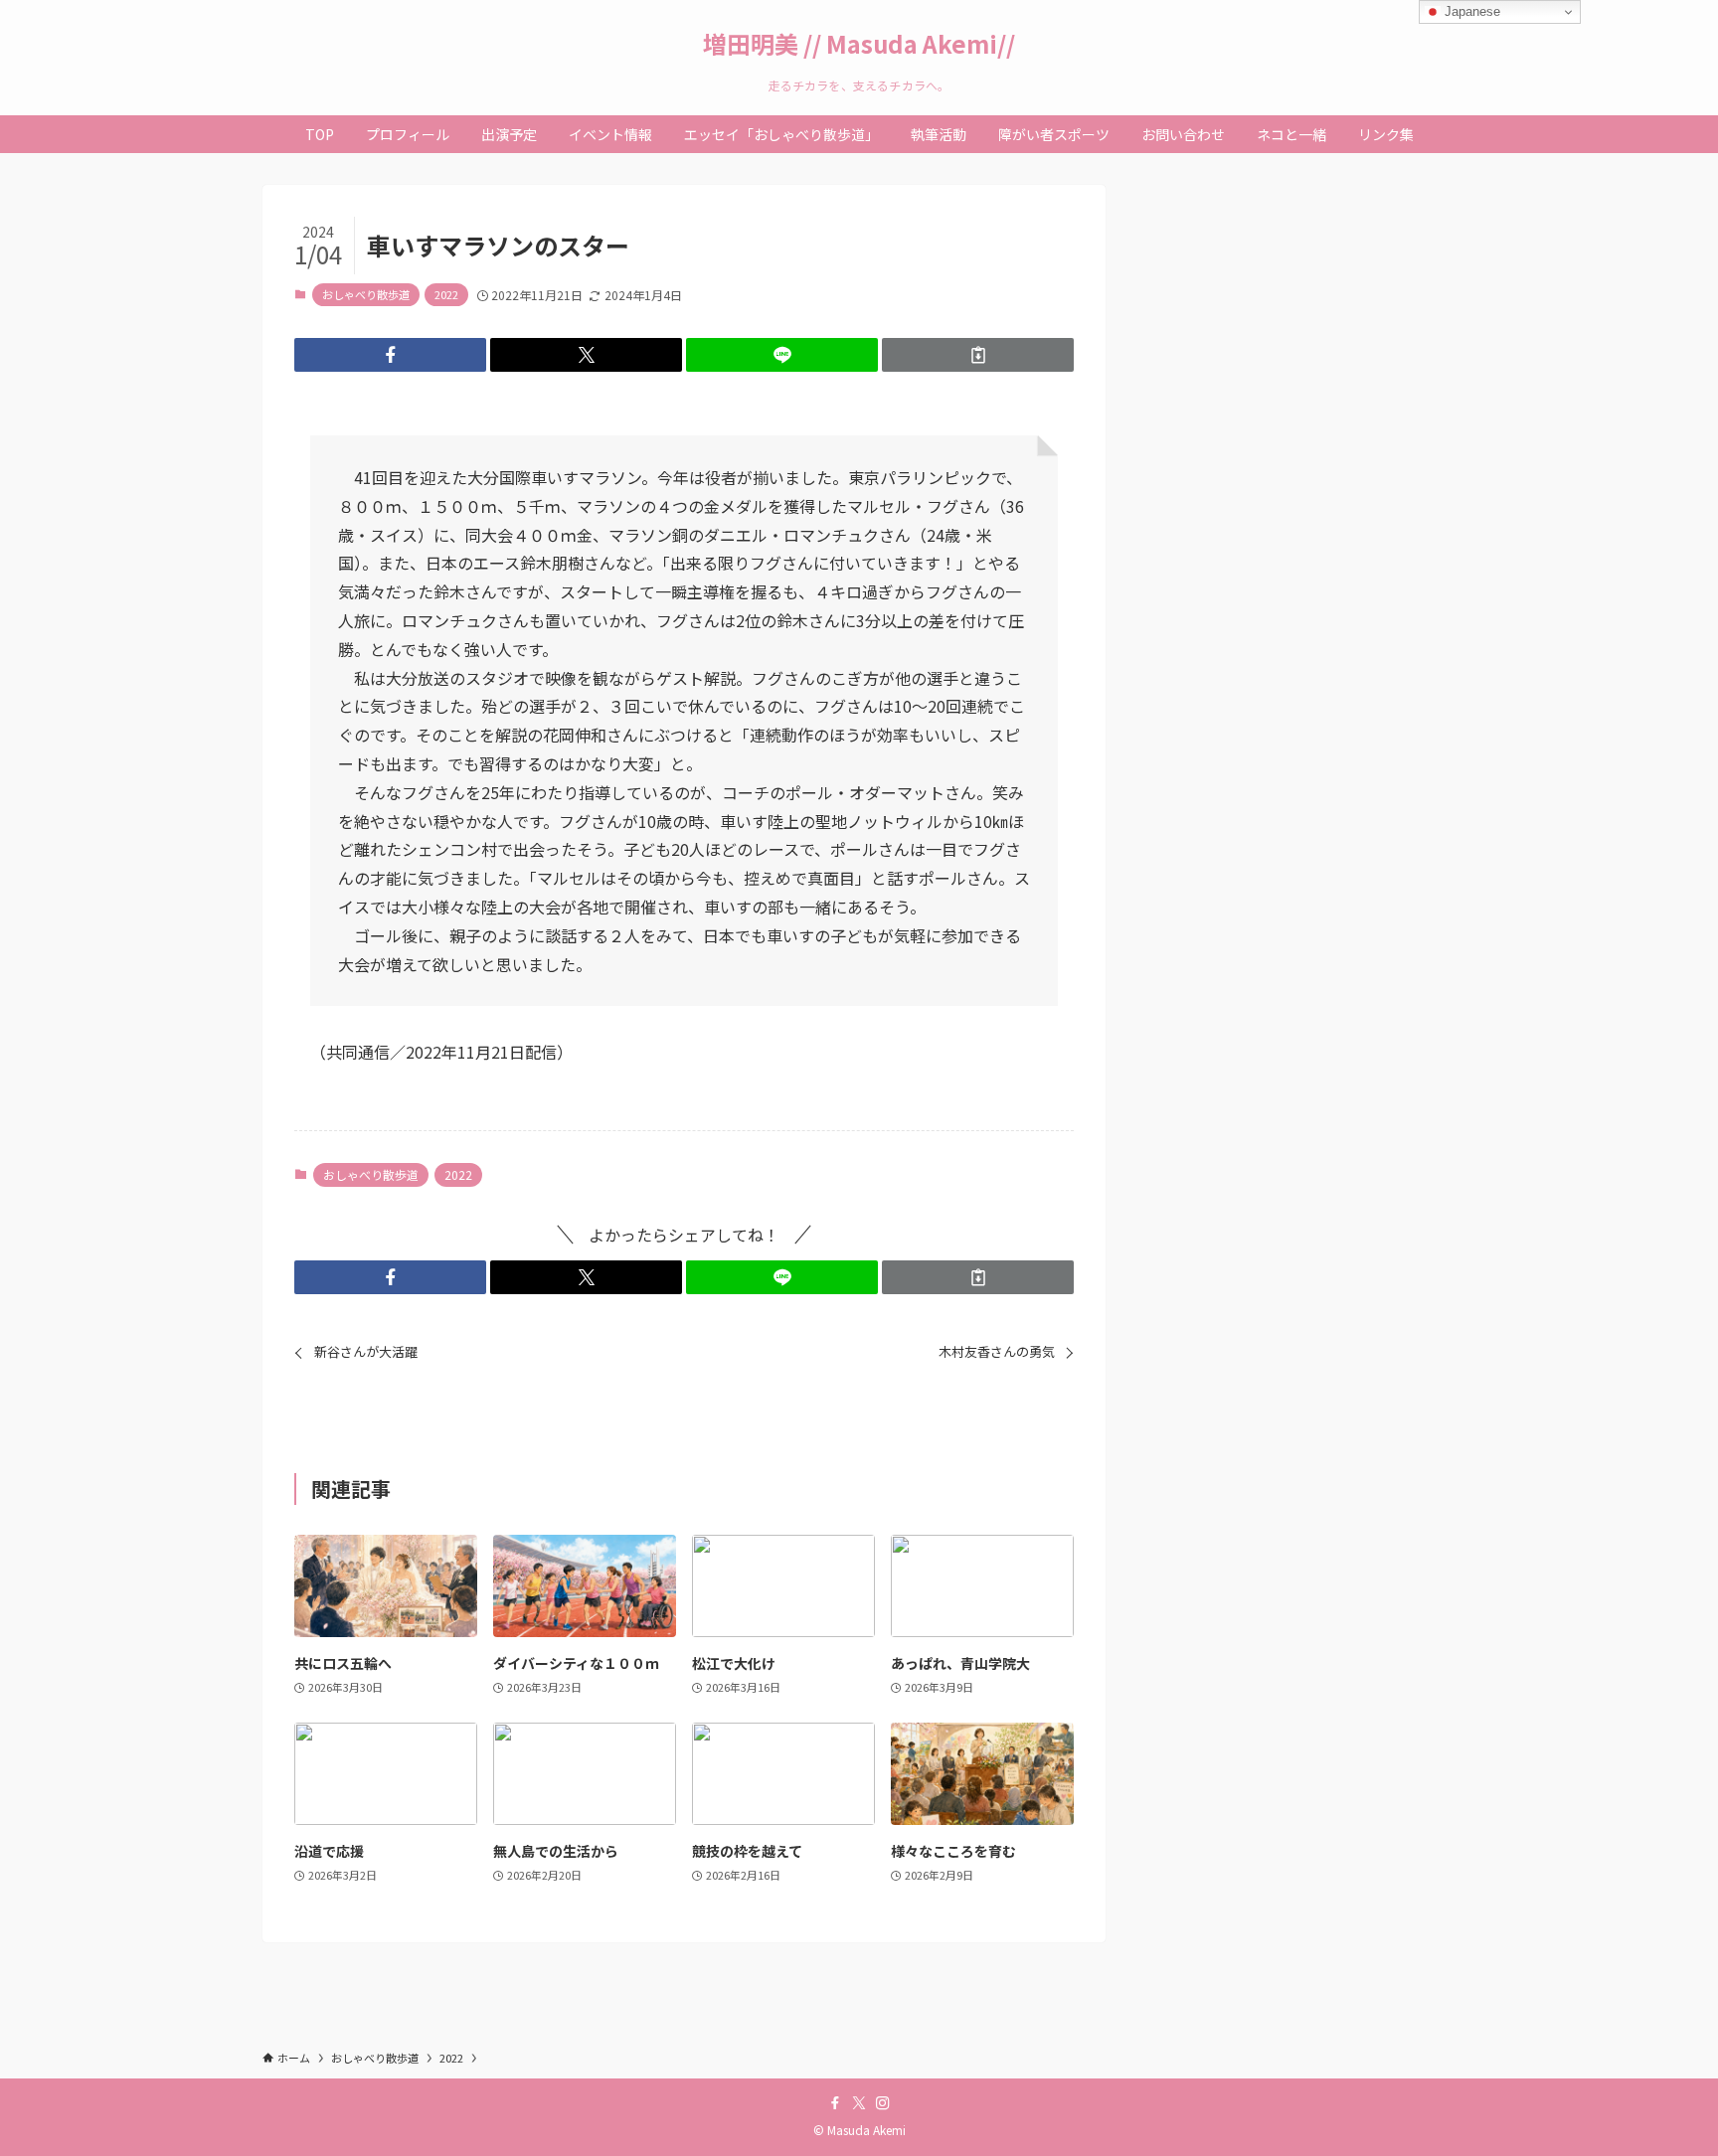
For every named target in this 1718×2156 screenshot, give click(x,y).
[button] (390, 355)
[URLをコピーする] (978, 355)
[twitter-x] (859, 2103)
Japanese (1470, 11)
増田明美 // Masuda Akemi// (859, 44)
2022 (446, 294)
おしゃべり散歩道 (366, 294)
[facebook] (835, 2103)
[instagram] (883, 2103)
